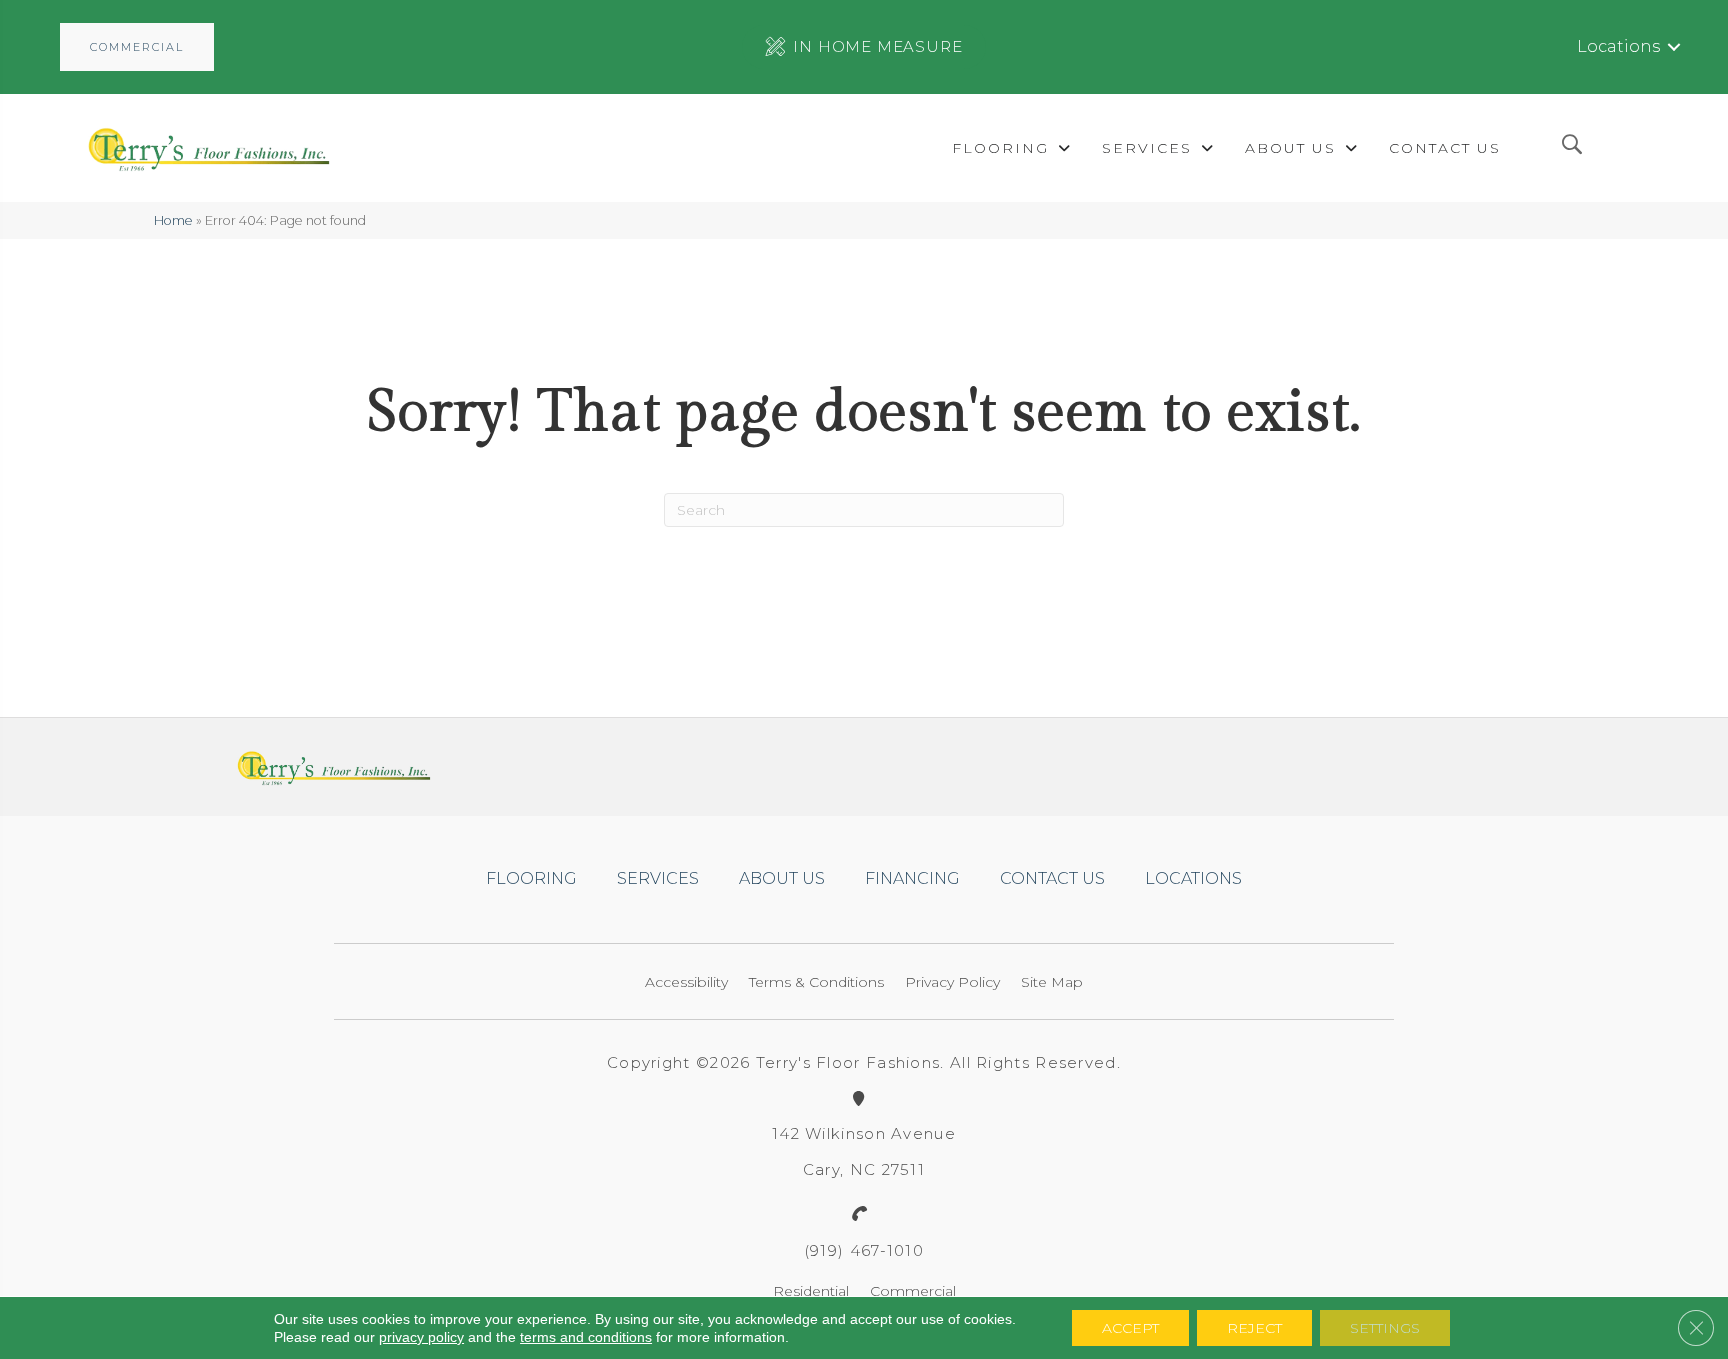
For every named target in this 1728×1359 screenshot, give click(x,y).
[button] (137, 47)
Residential (811, 1291)
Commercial (913, 1291)
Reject (1254, 1328)
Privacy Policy (952, 982)
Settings (1385, 1328)
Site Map (1052, 982)
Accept (1130, 1328)
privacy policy (421, 1337)
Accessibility (686, 982)
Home (173, 220)
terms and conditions (586, 1337)
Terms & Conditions (816, 982)
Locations (1618, 46)
